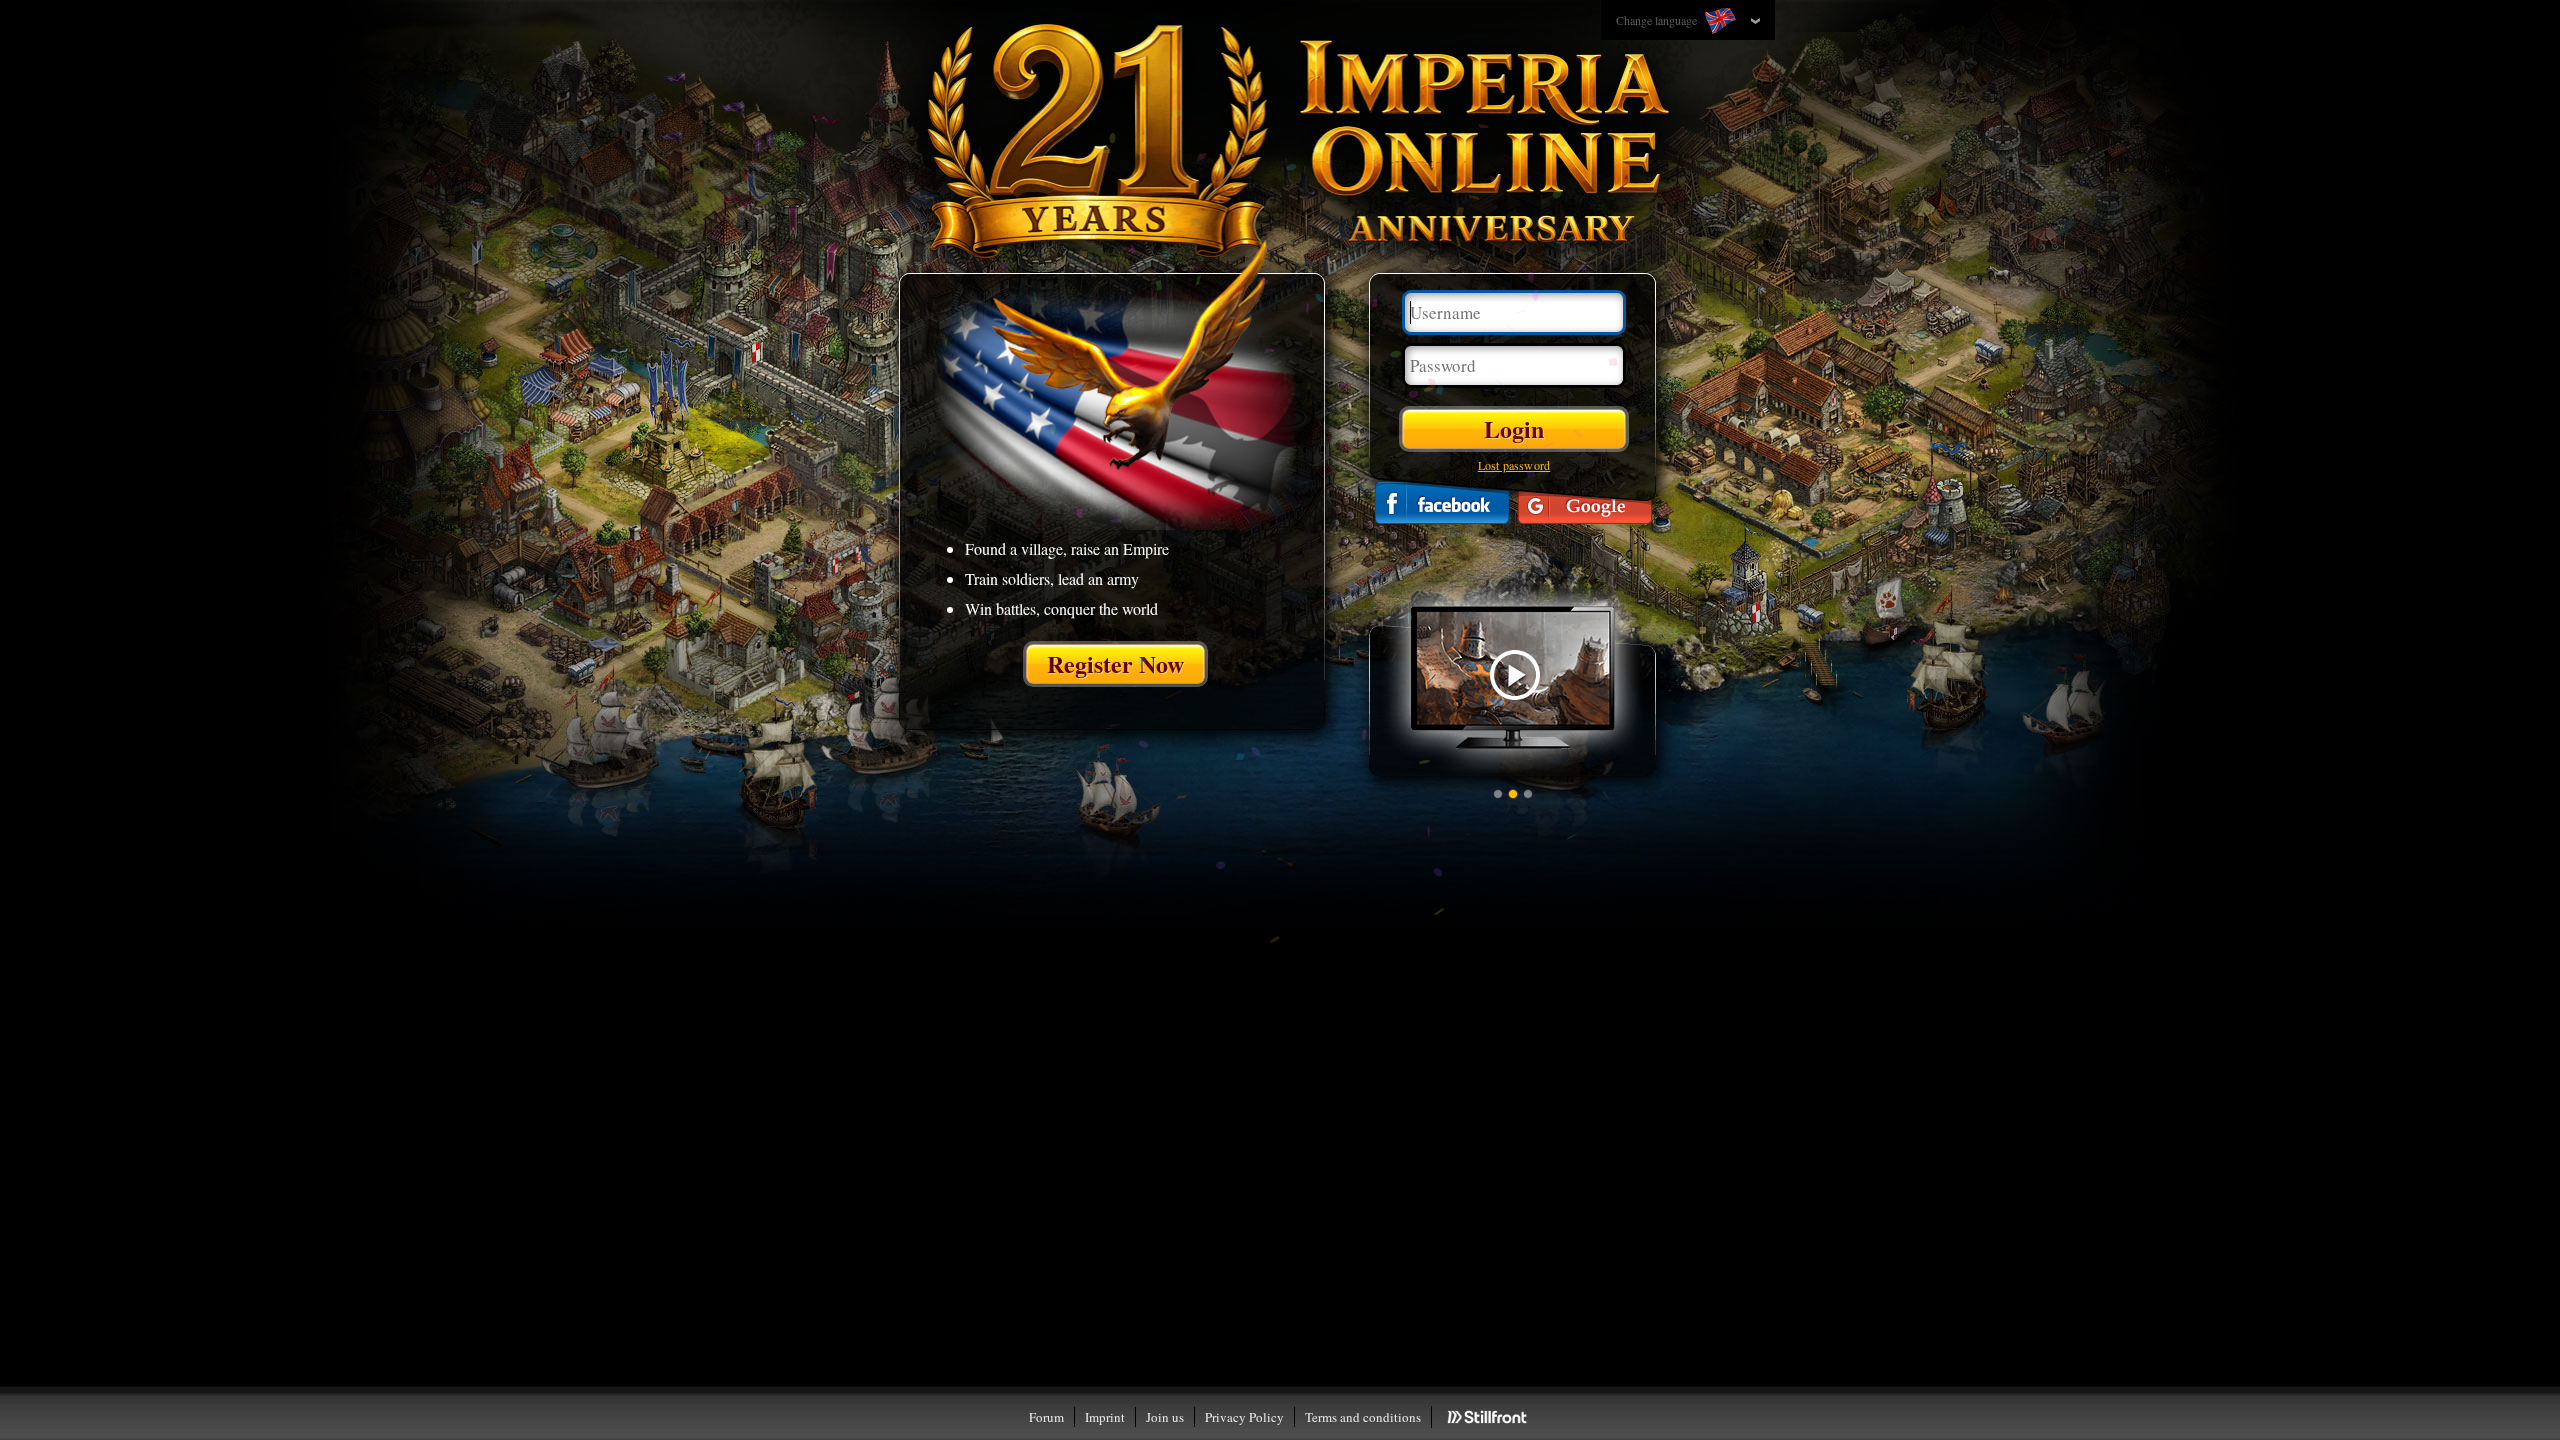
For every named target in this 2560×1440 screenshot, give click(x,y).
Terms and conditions (1363, 1417)
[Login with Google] (1585, 502)
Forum (1046, 1417)
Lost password (1514, 465)
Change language (1658, 20)
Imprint (1105, 1417)
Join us (1165, 1417)
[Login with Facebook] (1442, 502)
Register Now (1115, 663)
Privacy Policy (1244, 1417)
